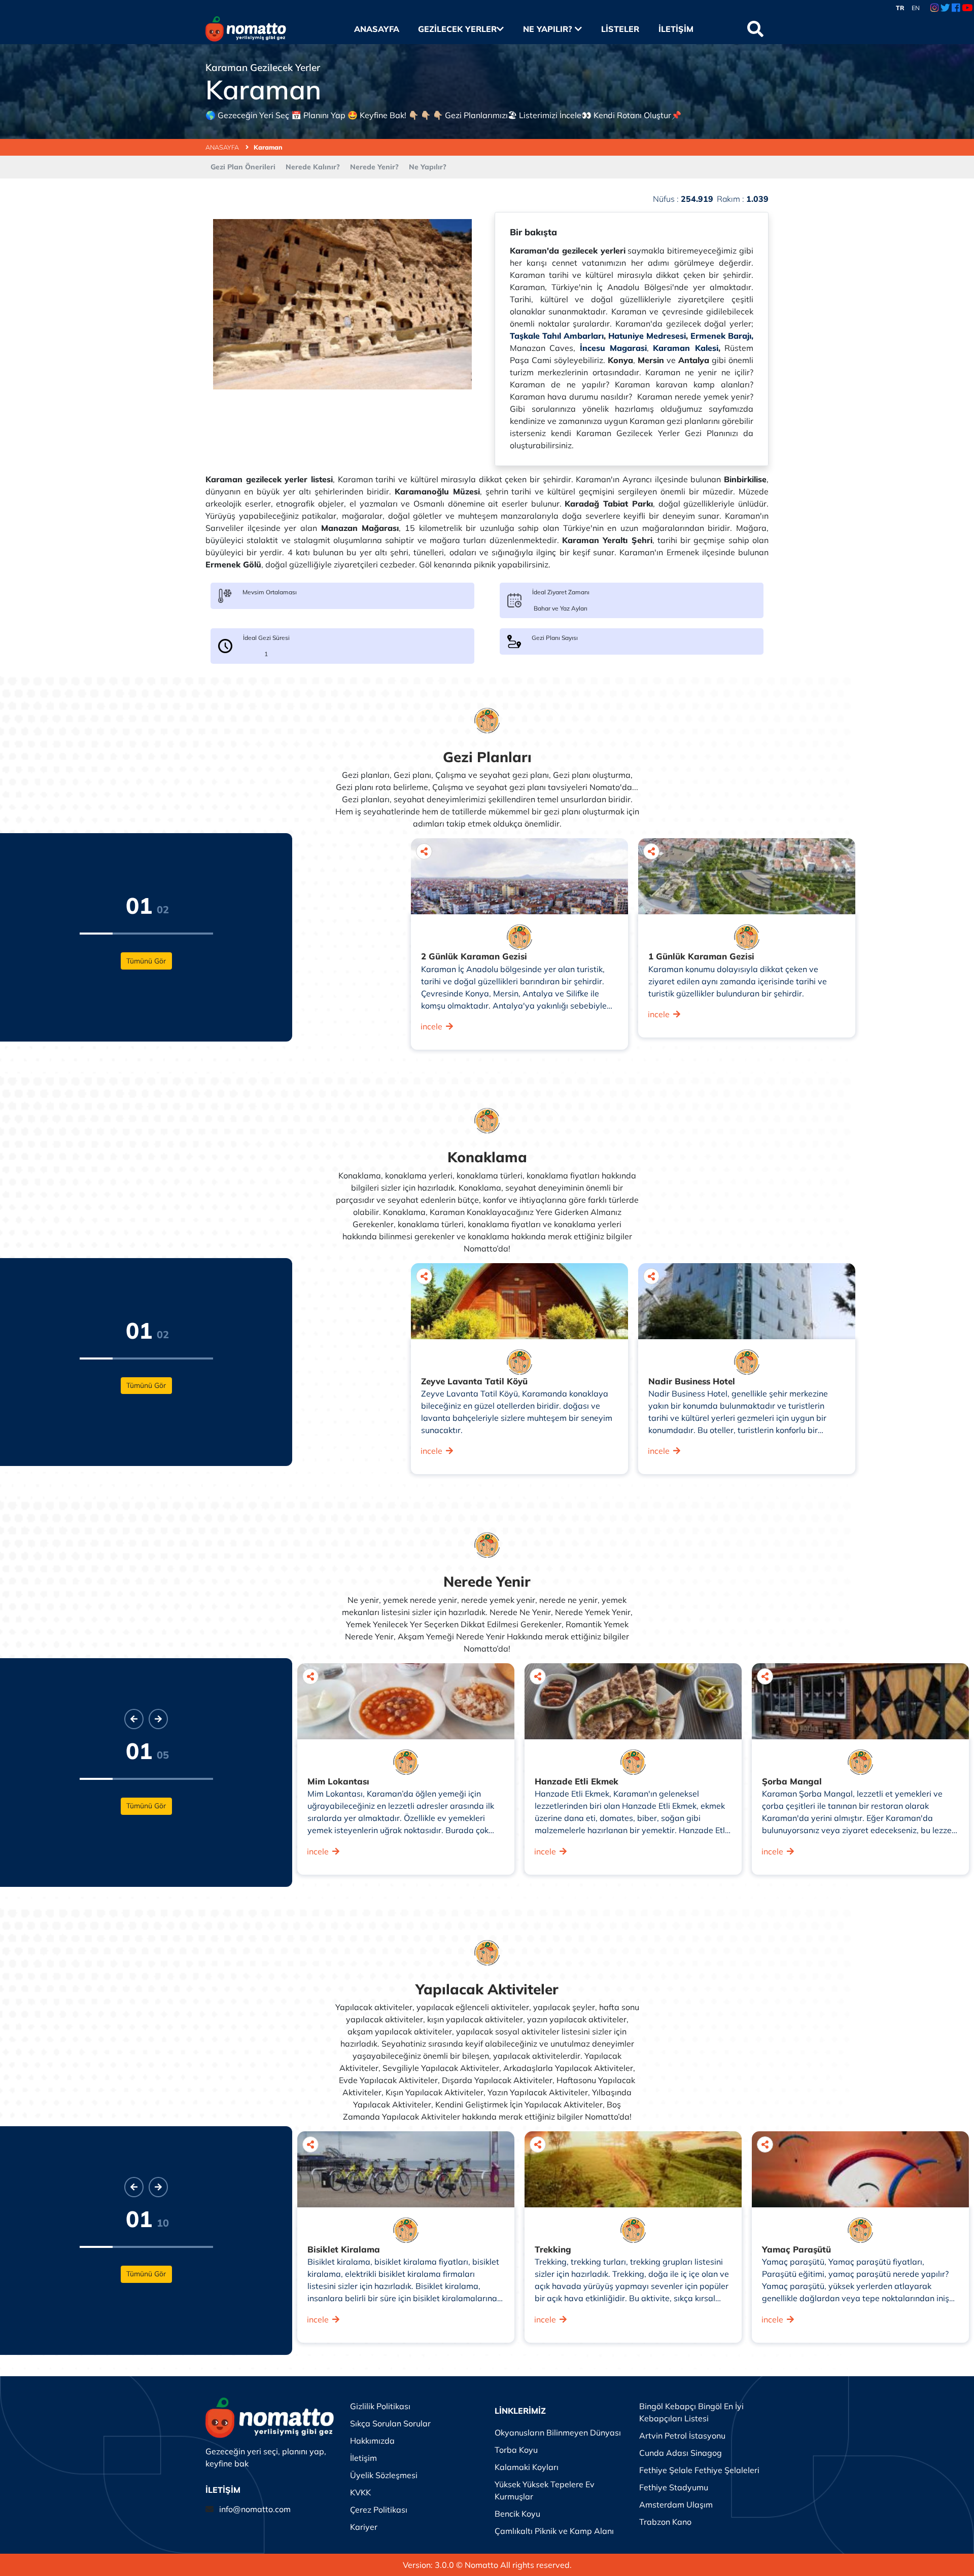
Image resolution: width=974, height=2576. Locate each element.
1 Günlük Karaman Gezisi (701, 956)
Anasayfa (376, 29)
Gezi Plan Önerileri (243, 167)
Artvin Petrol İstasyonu (682, 2436)
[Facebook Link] (956, 8)
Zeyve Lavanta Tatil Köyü (474, 1381)
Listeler (620, 29)
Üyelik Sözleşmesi (384, 2475)
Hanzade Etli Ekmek (577, 1781)
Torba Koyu (516, 2450)
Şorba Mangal (792, 1781)
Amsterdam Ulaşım (676, 2505)
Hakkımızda (372, 2441)
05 (163, 1755)
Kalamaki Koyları (527, 2467)
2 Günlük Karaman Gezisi (474, 956)
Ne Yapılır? (549, 29)
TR (900, 8)
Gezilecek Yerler (457, 29)
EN (916, 8)
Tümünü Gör (146, 961)
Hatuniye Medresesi (647, 336)
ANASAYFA (223, 147)
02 (163, 909)
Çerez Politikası (379, 2510)
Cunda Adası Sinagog (681, 2453)
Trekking (553, 2249)
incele (431, 1026)
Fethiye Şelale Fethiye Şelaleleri (699, 2470)
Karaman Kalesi (685, 348)
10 (163, 2223)
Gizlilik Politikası (380, 2406)
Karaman (268, 147)
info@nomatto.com (255, 2509)
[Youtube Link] (967, 8)
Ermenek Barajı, (722, 336)
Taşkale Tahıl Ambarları (557, 336)
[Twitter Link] (945, 8)
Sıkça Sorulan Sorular (390, 2423)
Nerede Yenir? (374, 167)
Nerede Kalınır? (313, 167)
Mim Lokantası (338, 1781)
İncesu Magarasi (613, 348)
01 (139, 905)
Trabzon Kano (665, 2522)
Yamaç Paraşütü (796, 2249)
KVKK (360, 2492)
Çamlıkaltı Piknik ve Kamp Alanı (554, 2531)
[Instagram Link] (934, 8)
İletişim (676, 29)
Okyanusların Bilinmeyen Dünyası (558, 2432)
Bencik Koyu (517, 2514)
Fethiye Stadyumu (674, 2487)
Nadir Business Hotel (692, 1381)
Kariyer (364, 2527)
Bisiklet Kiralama (344, 2249)
